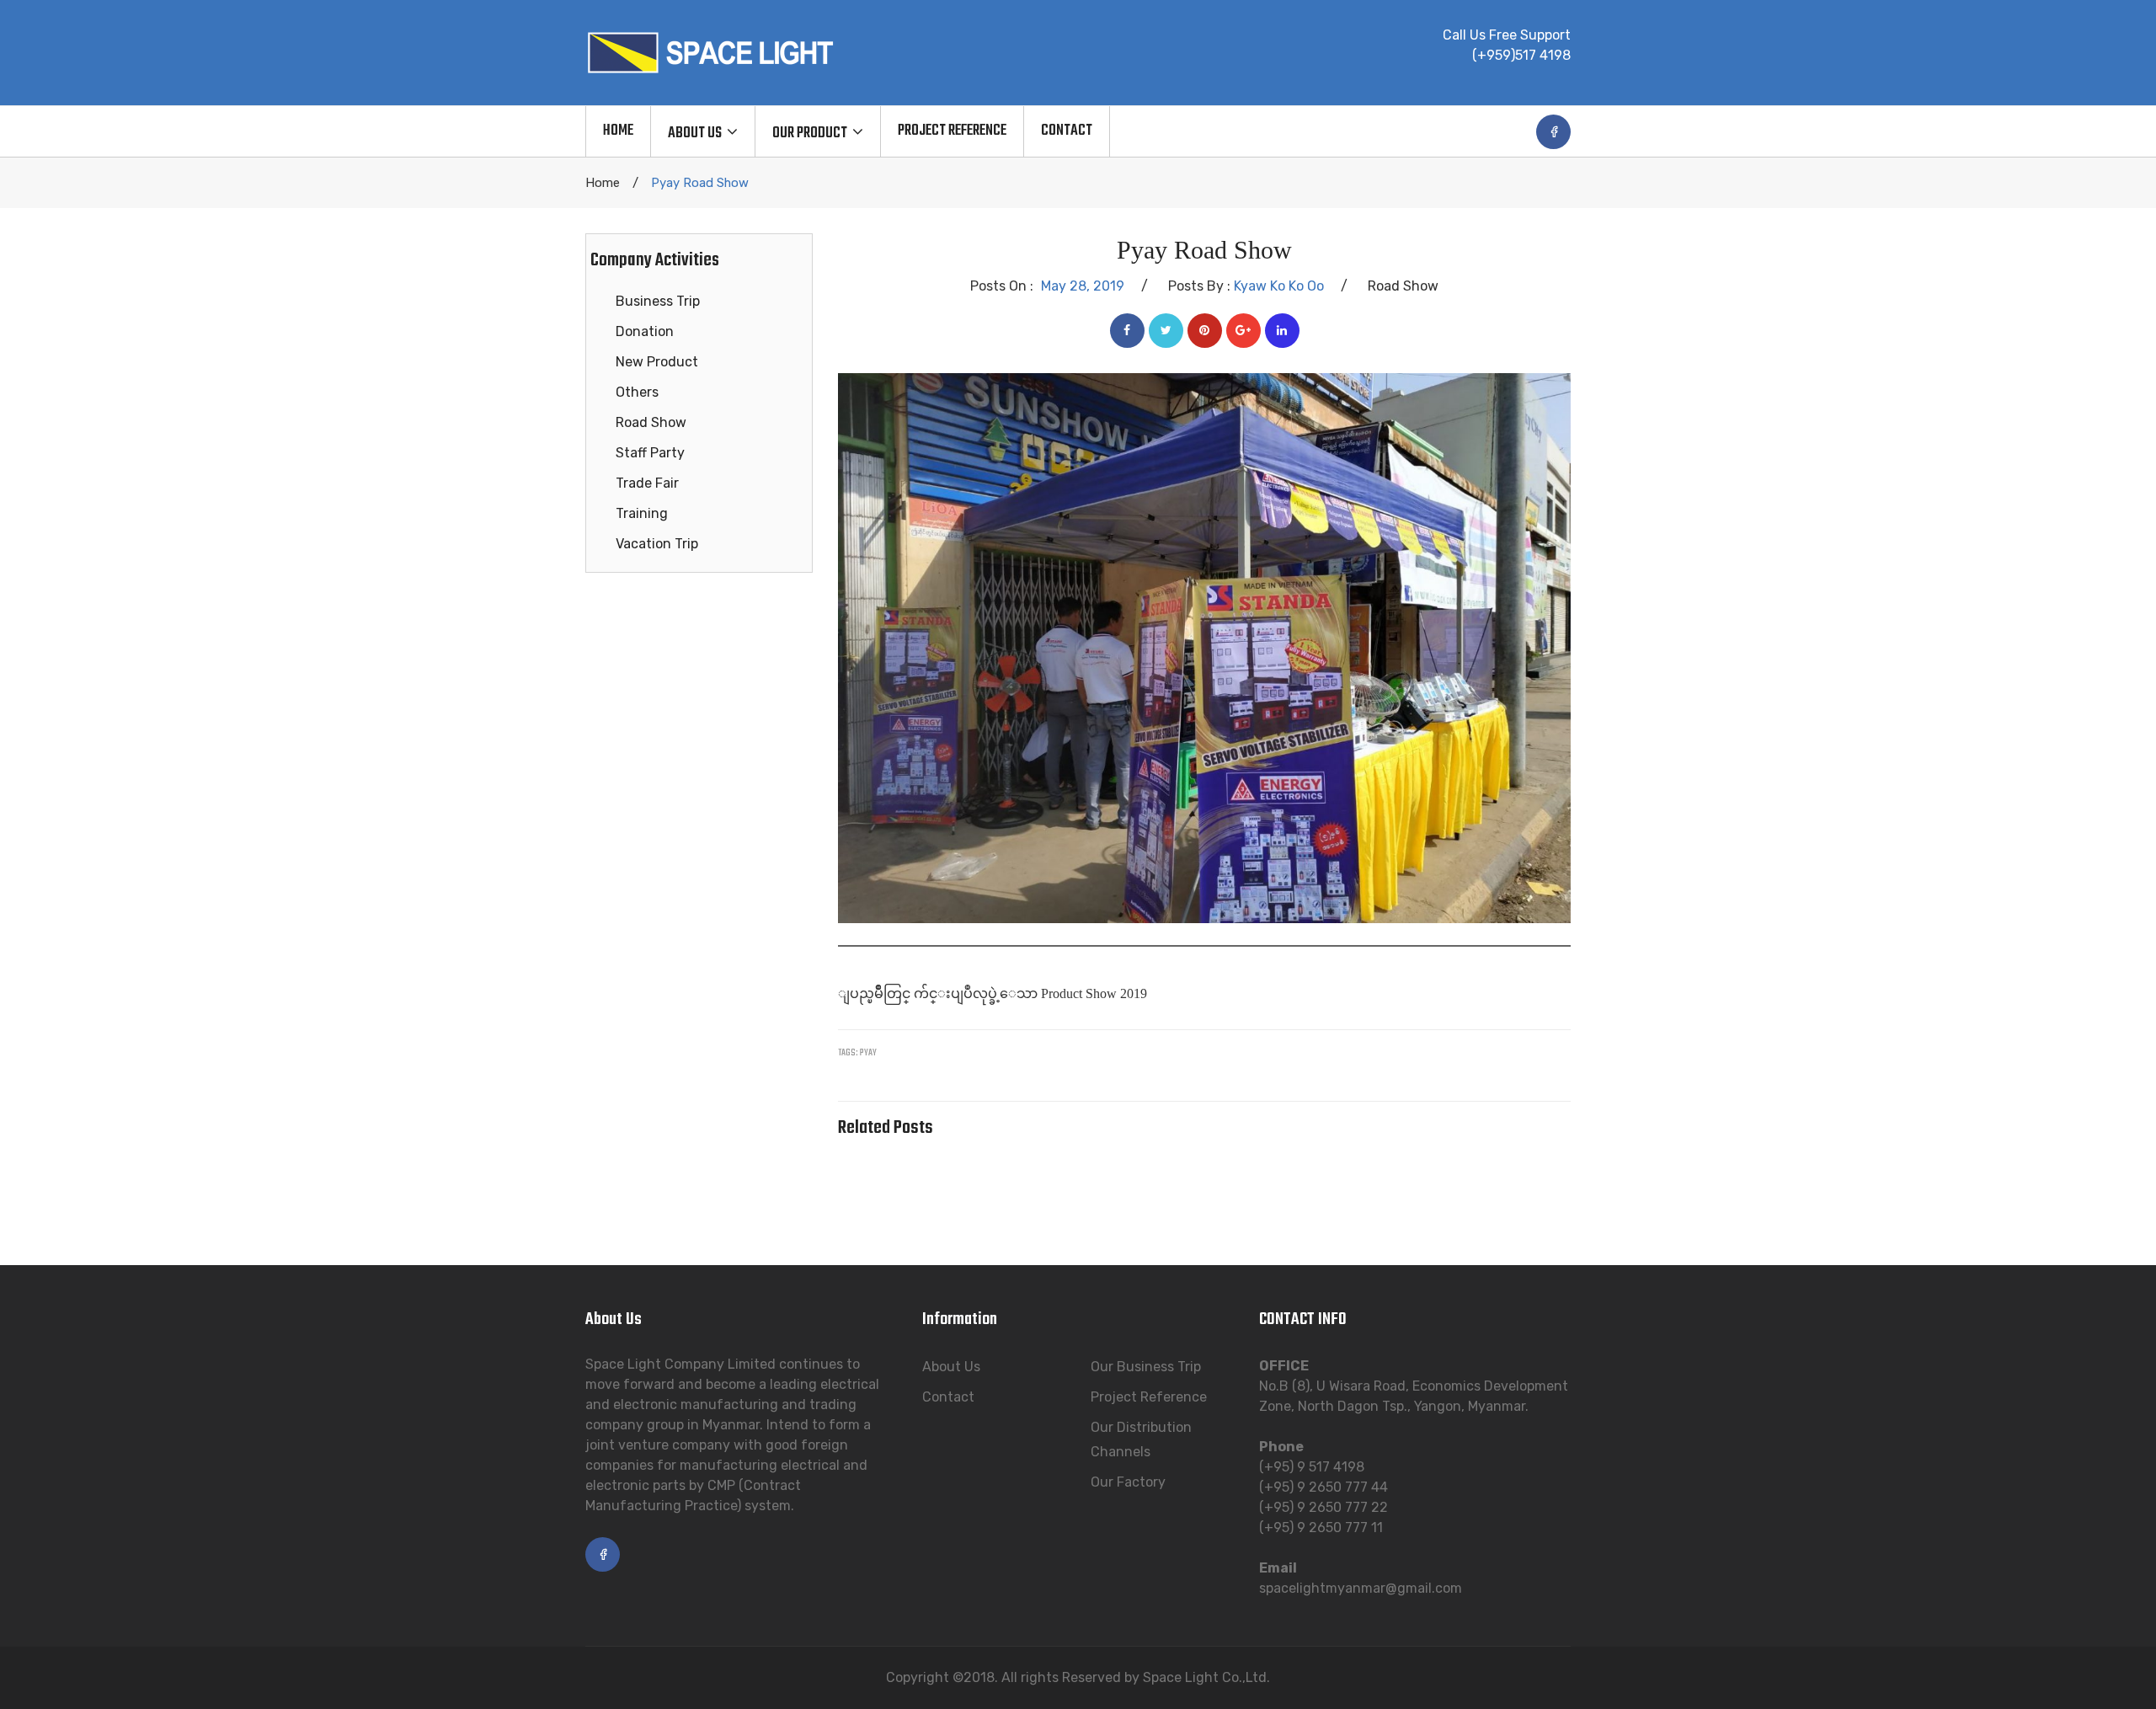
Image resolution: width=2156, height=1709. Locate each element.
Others (637, 392)
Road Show (651, 422)
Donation (645, 331)
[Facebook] (1127, 331)
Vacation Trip (657, 544)
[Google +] (1243, 331)
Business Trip (658, 301)
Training (642, 513)
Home (603, 183)
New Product (657, 362)
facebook (1553, 132)
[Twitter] (1166, 331)
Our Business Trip (1146, 1367)
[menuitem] (618, 131)
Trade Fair (647, 483)
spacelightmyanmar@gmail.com (1361, 1588)
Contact (948, 1397)
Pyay (868, 1053)
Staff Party (650, 453)
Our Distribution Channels (1141, 1439)
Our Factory (1128, 1482)
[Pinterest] (1205, 331)
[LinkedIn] (1282, 331)
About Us (951, 1367)
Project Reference (1149, 1397)
